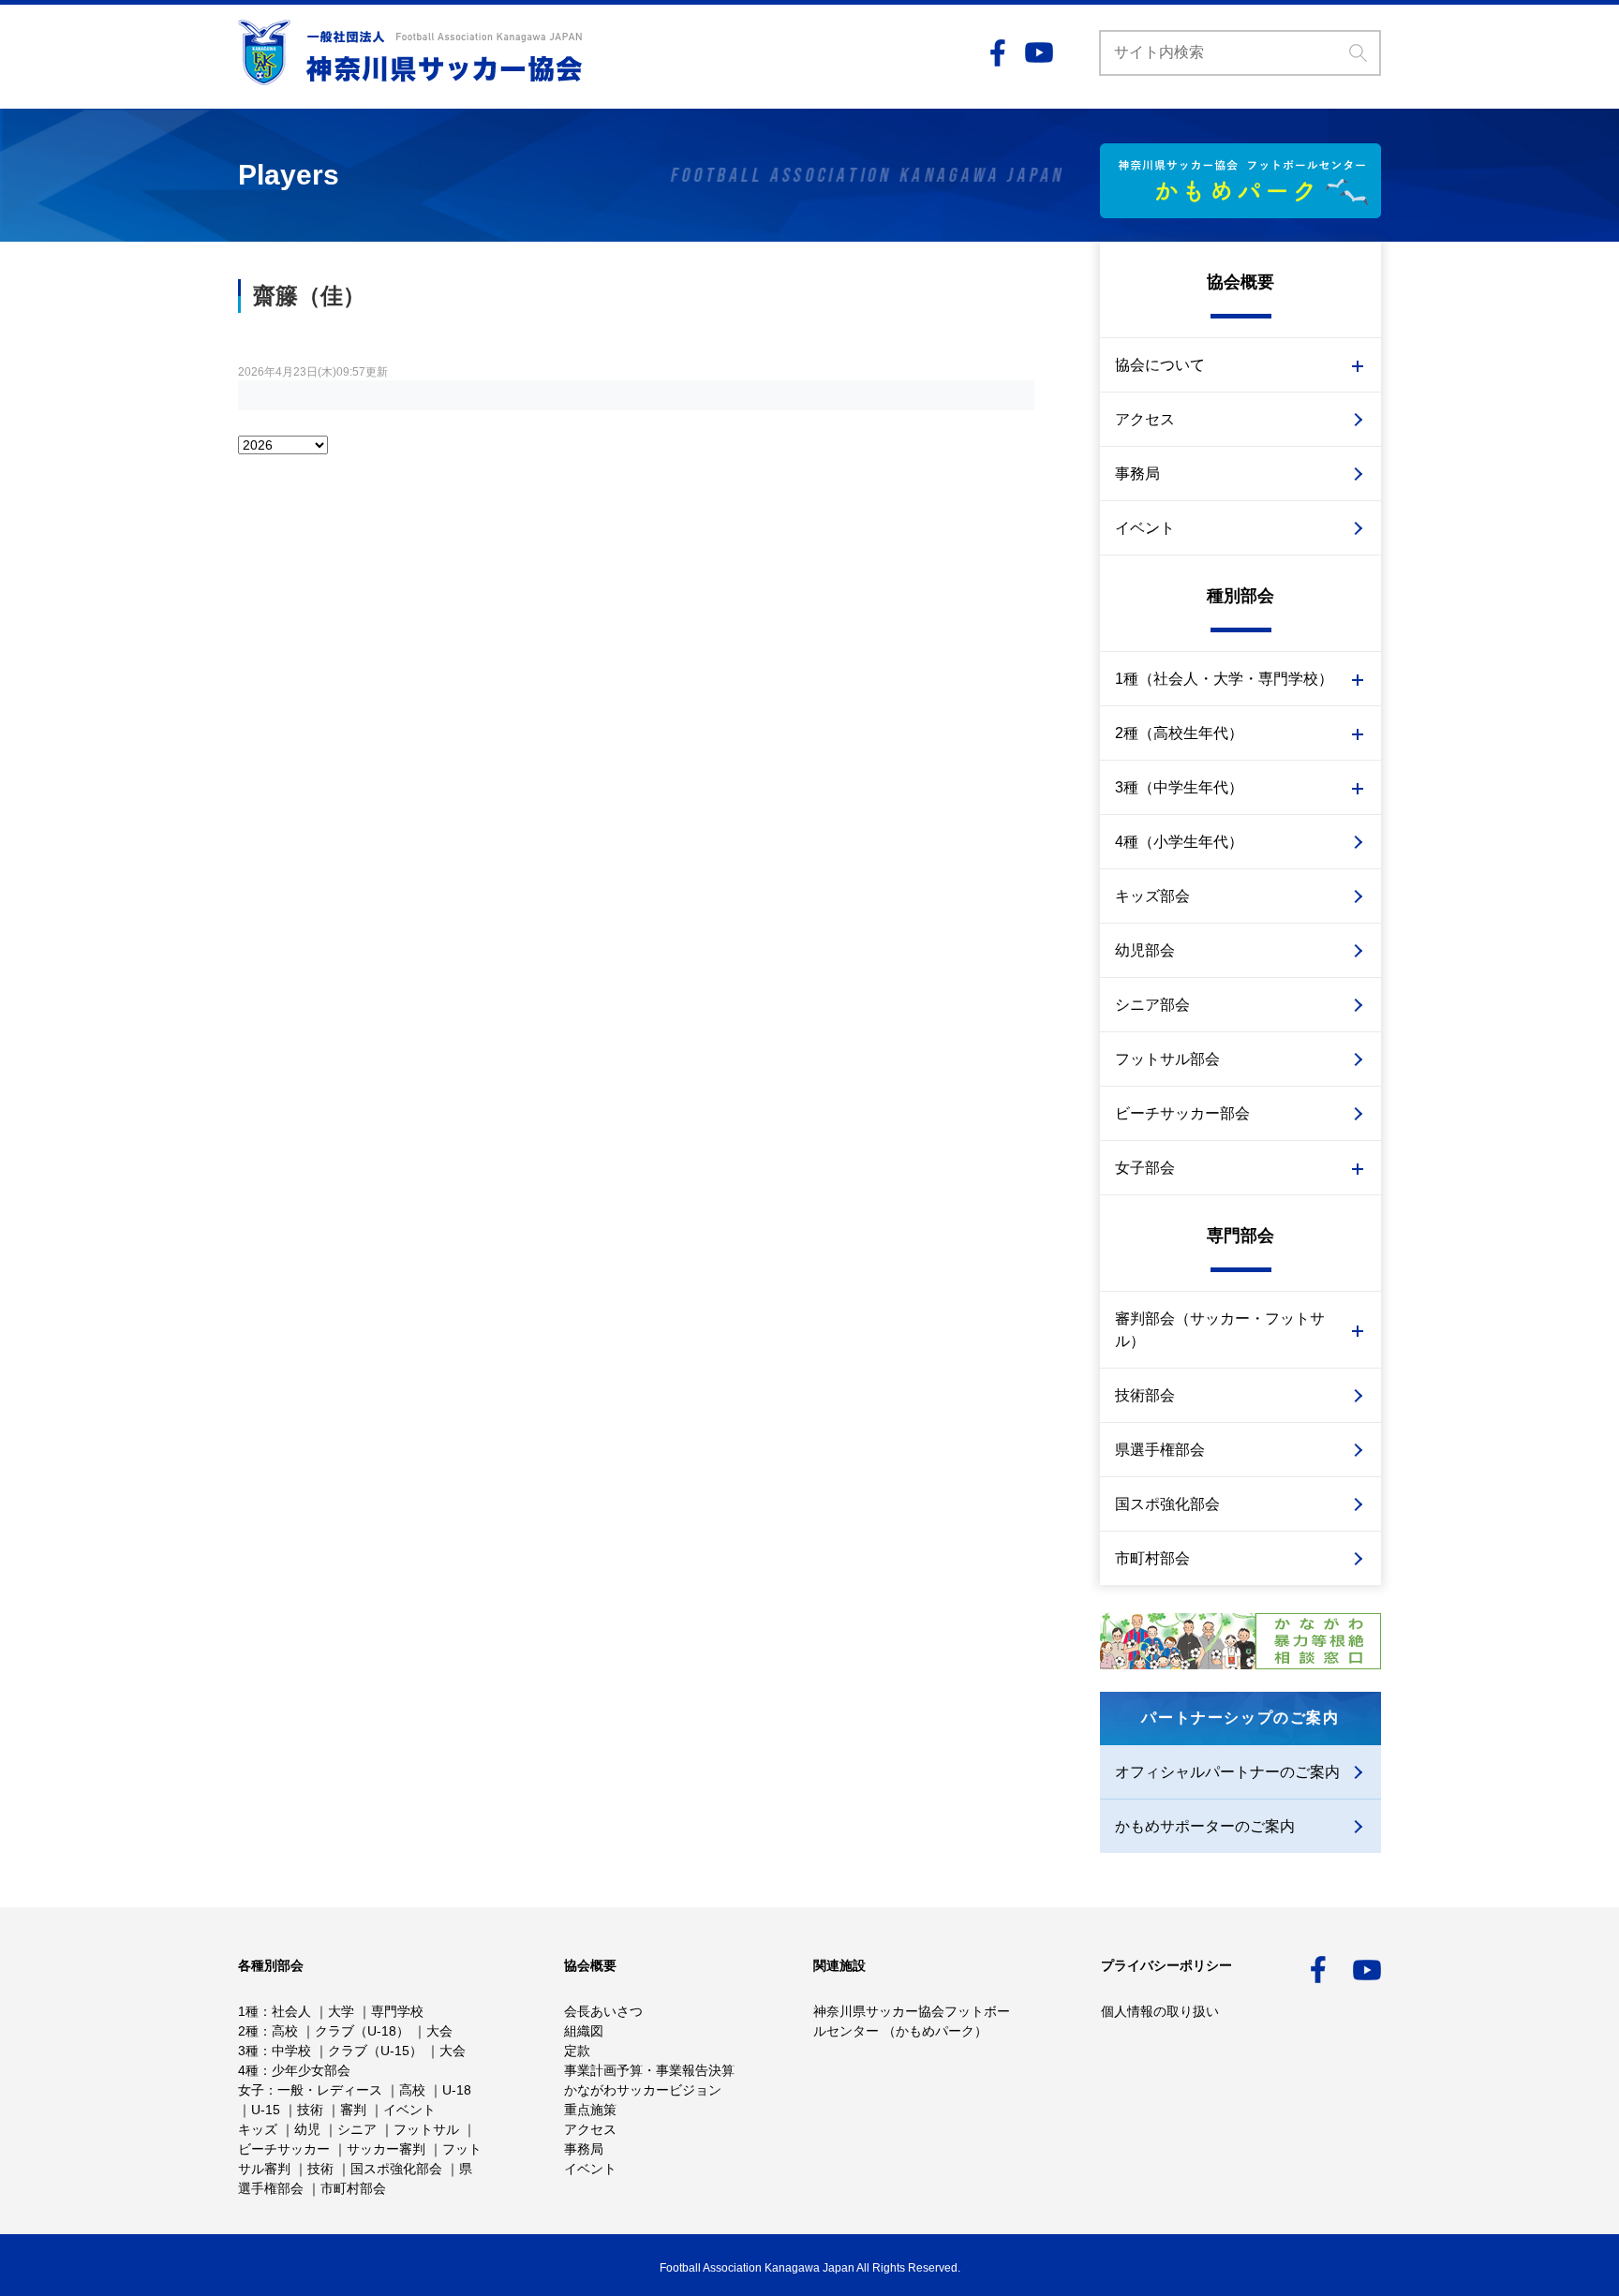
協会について (1160, 365)
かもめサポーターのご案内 (1205, 1826)
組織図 (584, 2031)
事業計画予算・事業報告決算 (649, 2070)
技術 (310, 2110)
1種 (248, 2011)
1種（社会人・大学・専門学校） (1224, 679)
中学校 (291, 2051)
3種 (248, 2051)
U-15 (266, 2110)
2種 (248, 2031)
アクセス (1145, 419)
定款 (577, 2051)
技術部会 (1145, 1395)
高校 (285, 2031)
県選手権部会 (1160, 1450)
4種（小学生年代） (1179, 842)
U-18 (457, 2090)
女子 (251, 2090)
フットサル (426, 2129)
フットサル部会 (1167, 1059)
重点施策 (590, 2110)
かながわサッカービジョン (643, 2090)
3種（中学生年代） (1179, 787)
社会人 (291, 2011)
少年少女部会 (311, 2070)
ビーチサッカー (284, 2149)
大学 (341, 2011)
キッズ (258, 2129)
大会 (439, 2031)
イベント (1145, 528)
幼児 (307, 2129)
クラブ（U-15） (375, 2051)
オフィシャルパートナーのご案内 (1227, 1772)
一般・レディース (330, 2090)
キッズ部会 (1152, 896)
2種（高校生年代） (1179, 733)
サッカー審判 (386, 2149)
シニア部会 (1152, 1005)
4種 (248, 2070)
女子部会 (1145, 1168)
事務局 (1137, 474)
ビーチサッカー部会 (1182, 1113)
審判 (353, 2110)
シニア (357, 2129)
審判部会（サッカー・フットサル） (1220, 1330)
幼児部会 (1145, 950)
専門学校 (397, 2011)
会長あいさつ (603, 2011)
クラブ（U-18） (362, 2031)
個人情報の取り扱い (1160, 2011)
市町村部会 (1152, 1558)
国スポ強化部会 (1167, 1504)
